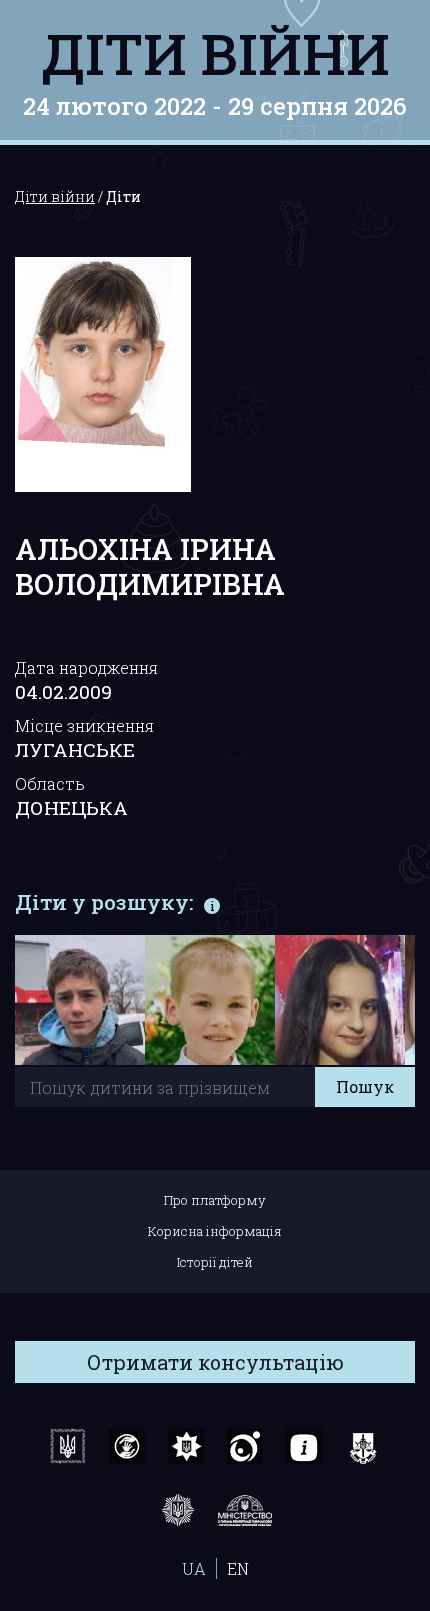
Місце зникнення (84, 725)
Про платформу (215, 1200)
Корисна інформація (215, 1231)
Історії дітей (215, 1262)
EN (238, 1568)
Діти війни (215, 53)
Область (50, 783)
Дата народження (86, 667)
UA (194, 1568)
